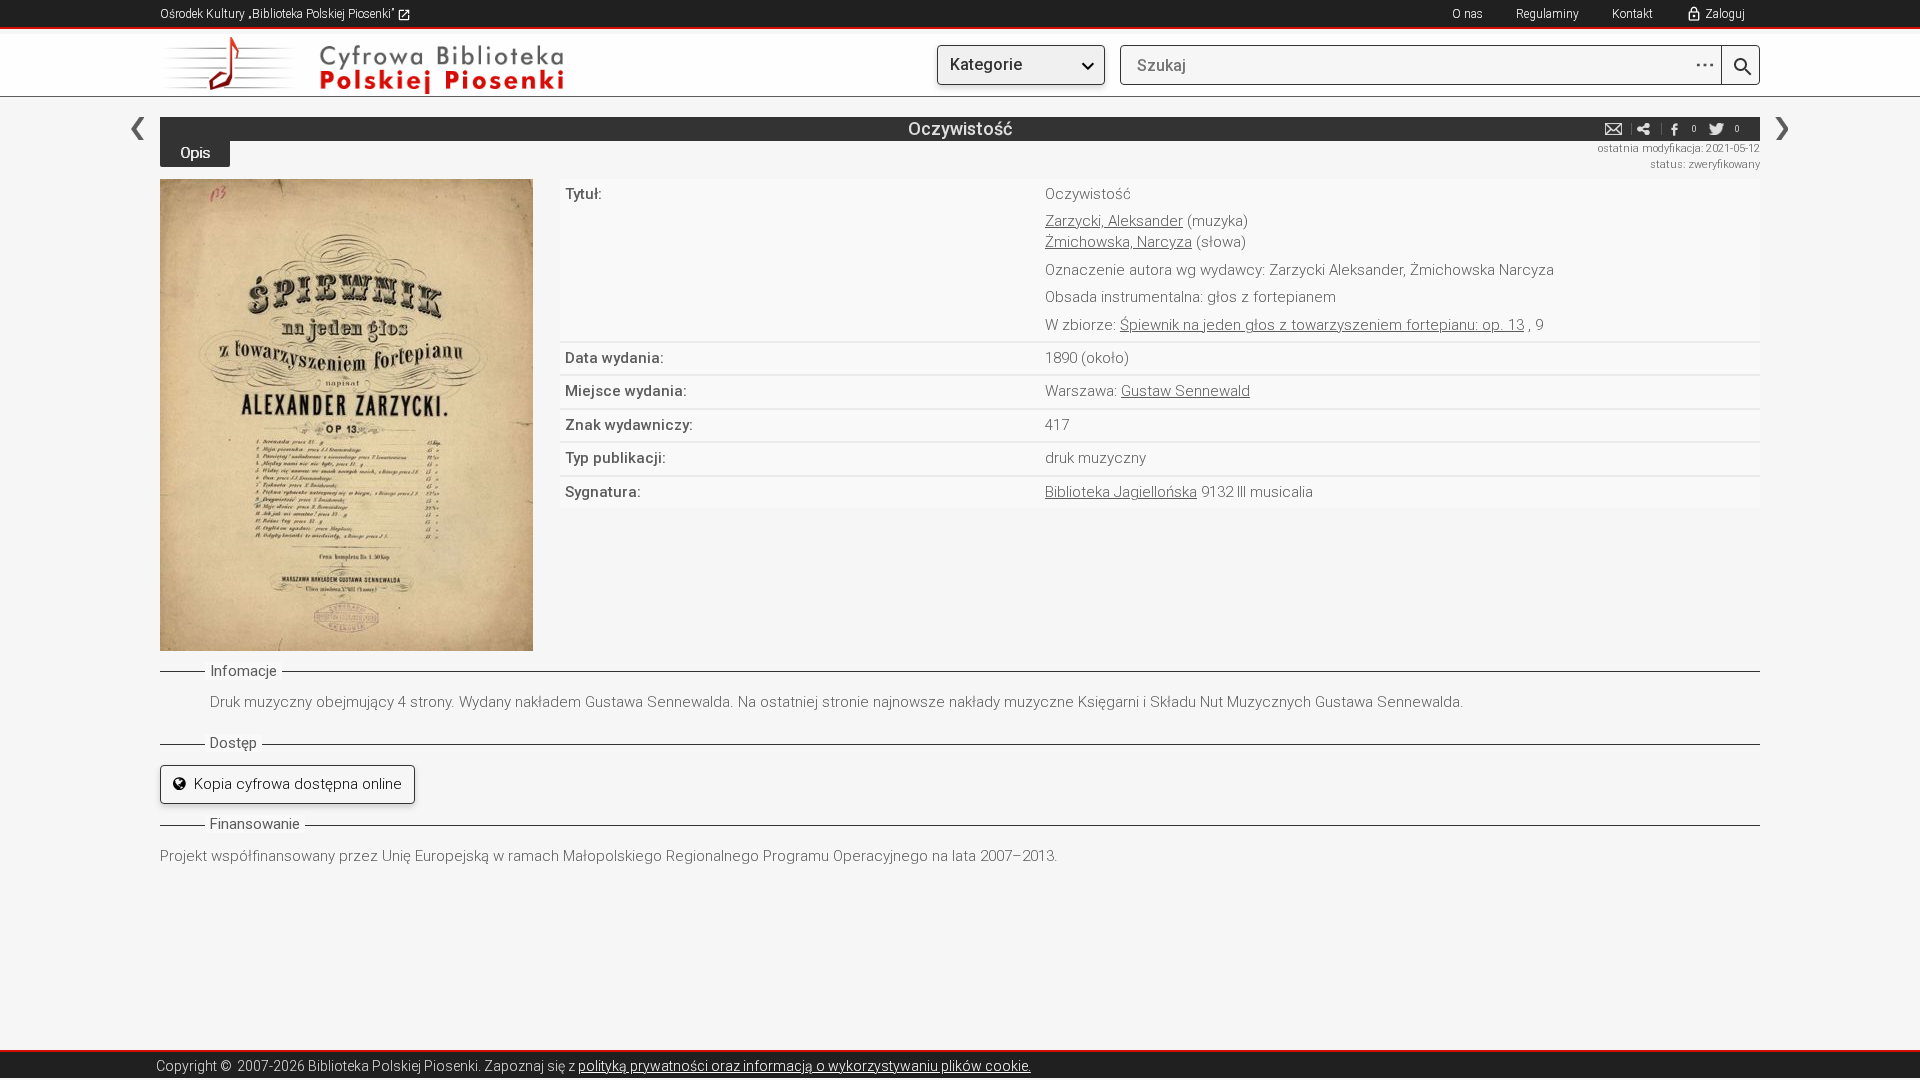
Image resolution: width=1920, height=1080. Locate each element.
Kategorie (986, 64)
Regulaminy (1547, 14)
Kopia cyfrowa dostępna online (294, 784)
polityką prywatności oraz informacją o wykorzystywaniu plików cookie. (804, 1066)
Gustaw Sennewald (1185, 391)
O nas (1467, 14)
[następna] (1781, 128)
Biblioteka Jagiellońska (1121, 492)
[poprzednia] (137, 128)
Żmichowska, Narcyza (1118, 242)
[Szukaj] (1740, 68)
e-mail (1614, 128)
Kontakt (1632, 14)
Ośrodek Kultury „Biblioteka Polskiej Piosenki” (278, 14)
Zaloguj (1725, 14)
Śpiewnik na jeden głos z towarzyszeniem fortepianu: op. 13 (1322, 325)
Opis (195, 153)
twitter (1717, 128)
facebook (1674, 128)
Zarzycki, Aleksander (1114, 221)
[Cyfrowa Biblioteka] (400, 65)
